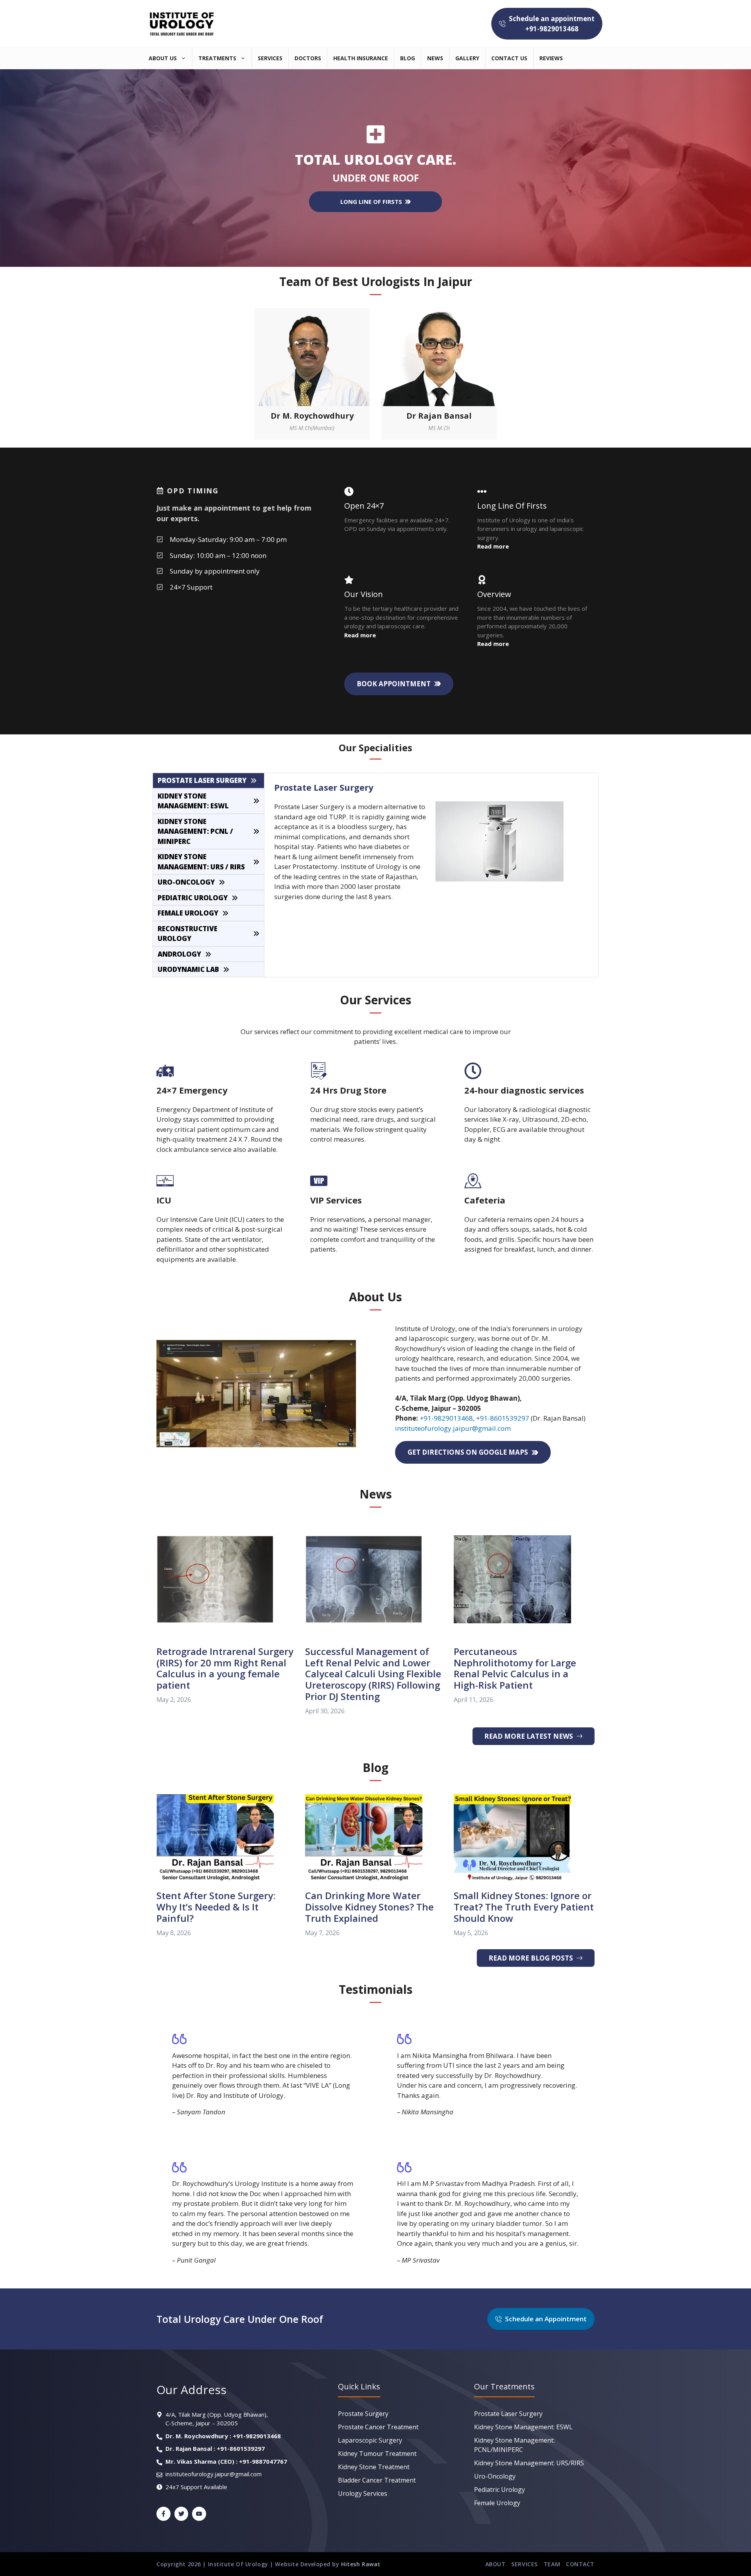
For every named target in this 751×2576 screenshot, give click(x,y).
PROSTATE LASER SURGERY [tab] (202, 780)
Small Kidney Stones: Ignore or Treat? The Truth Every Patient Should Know (524, 1907)
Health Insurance (361, 58)
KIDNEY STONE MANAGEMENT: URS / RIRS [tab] (201, 862)
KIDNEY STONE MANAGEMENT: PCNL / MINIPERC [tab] (195, 831)
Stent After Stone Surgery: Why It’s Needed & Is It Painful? (216, 1907)
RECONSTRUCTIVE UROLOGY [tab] (188, 934)
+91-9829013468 (446, 1418)
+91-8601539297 (503, 1418)
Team (552, 2564)
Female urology (497, 2503)
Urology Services (363, 2493)
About (496, 2564)
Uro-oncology (495, 2476)
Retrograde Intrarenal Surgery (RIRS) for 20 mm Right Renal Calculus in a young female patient (225, 1668)
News (435, 58)
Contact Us (509, 58)
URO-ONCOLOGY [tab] (186, 882)
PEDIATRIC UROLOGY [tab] (193, 898)
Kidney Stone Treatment (374, 2467)
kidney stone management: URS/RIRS (529, 2463)
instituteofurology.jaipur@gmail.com (453, 1428)
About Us (163, 58)
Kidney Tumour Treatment (377, 2454)
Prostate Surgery (363, 2414)
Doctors (308, 58)
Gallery (467, 58)
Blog (408, 58)
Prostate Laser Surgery (508, 2414)
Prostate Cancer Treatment (378, 2427)
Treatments (217, 58)
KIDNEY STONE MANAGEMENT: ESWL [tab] (193, 801)
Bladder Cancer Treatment (377, 2480)
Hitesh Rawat (361, 2564)
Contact (580, 2564)
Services (270, 58)
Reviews (551, 58)
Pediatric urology (499, 2490)
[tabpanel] (431, 841)
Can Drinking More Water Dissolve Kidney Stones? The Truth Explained (369, 1907)
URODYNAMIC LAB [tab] (188, 969)
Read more (360, 635)
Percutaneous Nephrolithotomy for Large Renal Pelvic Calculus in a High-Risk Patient (515, 1668)
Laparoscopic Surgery (370, 2440)
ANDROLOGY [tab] (179, 954)
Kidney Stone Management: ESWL (523, 2427)
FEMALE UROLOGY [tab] (188, 913)
